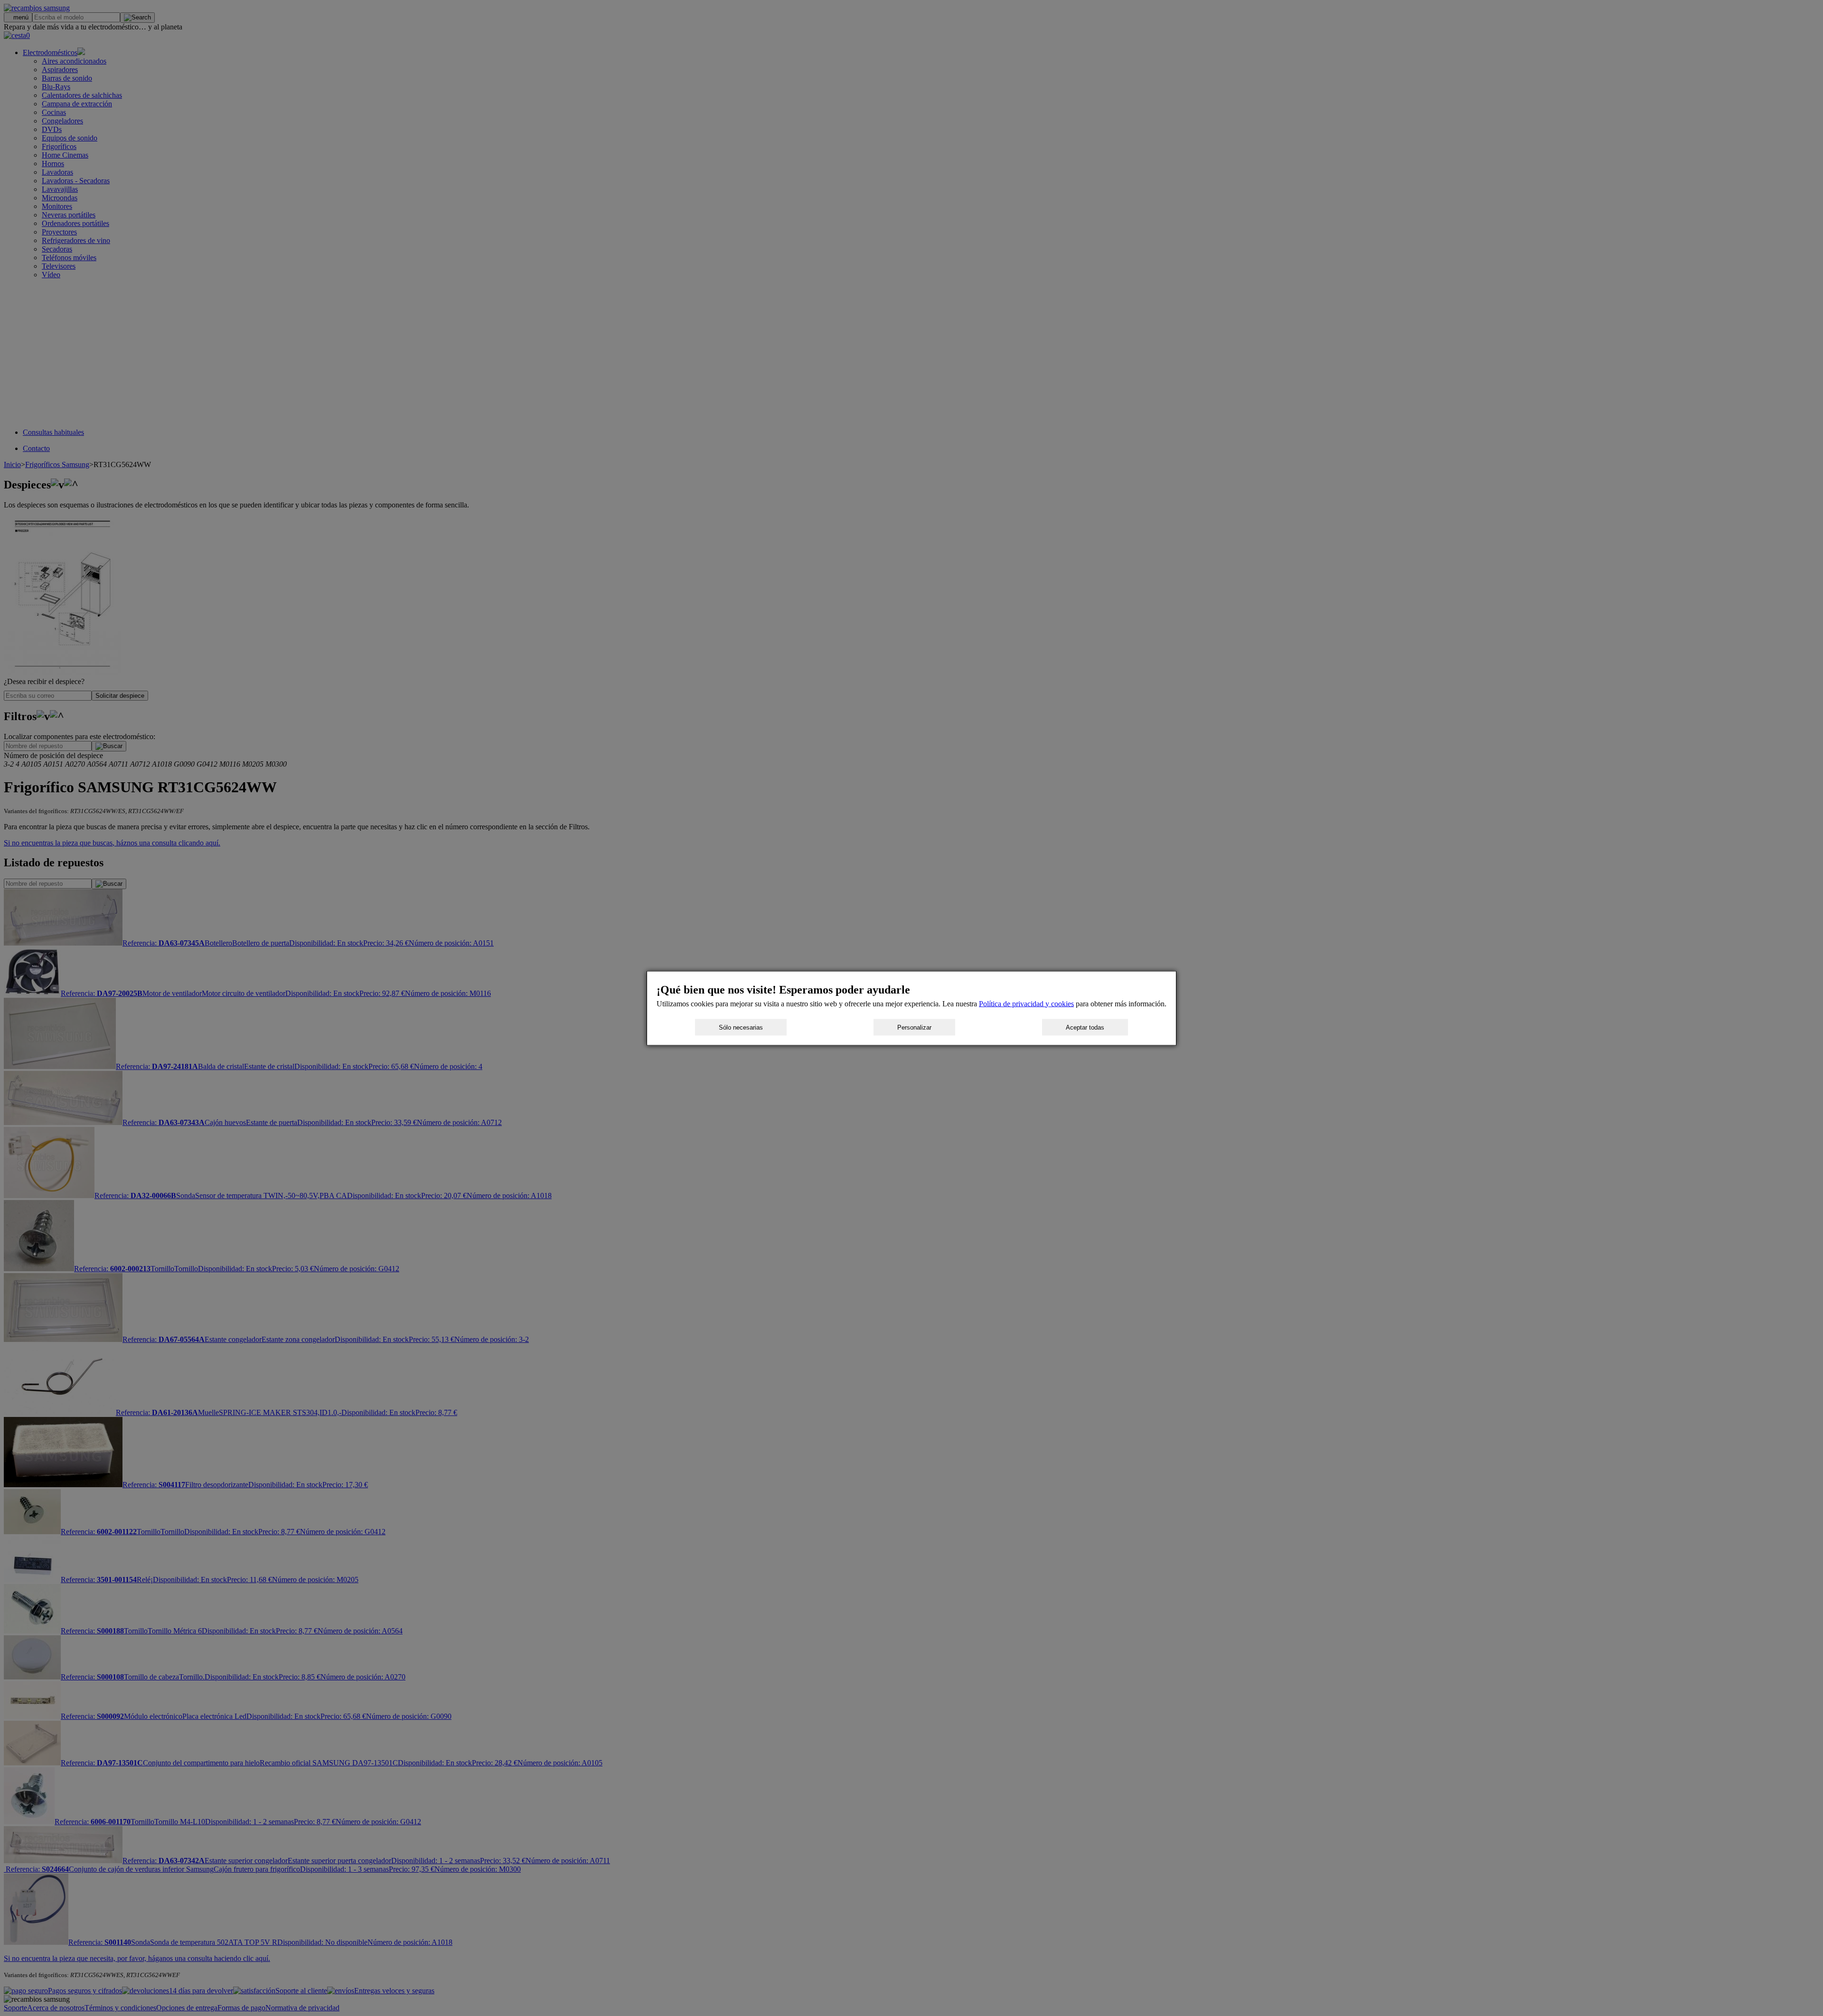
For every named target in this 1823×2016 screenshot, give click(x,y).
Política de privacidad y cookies (1026, 1003)
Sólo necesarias (741, 1027)
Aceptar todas (1085, 1027)
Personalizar (914, 1027)
